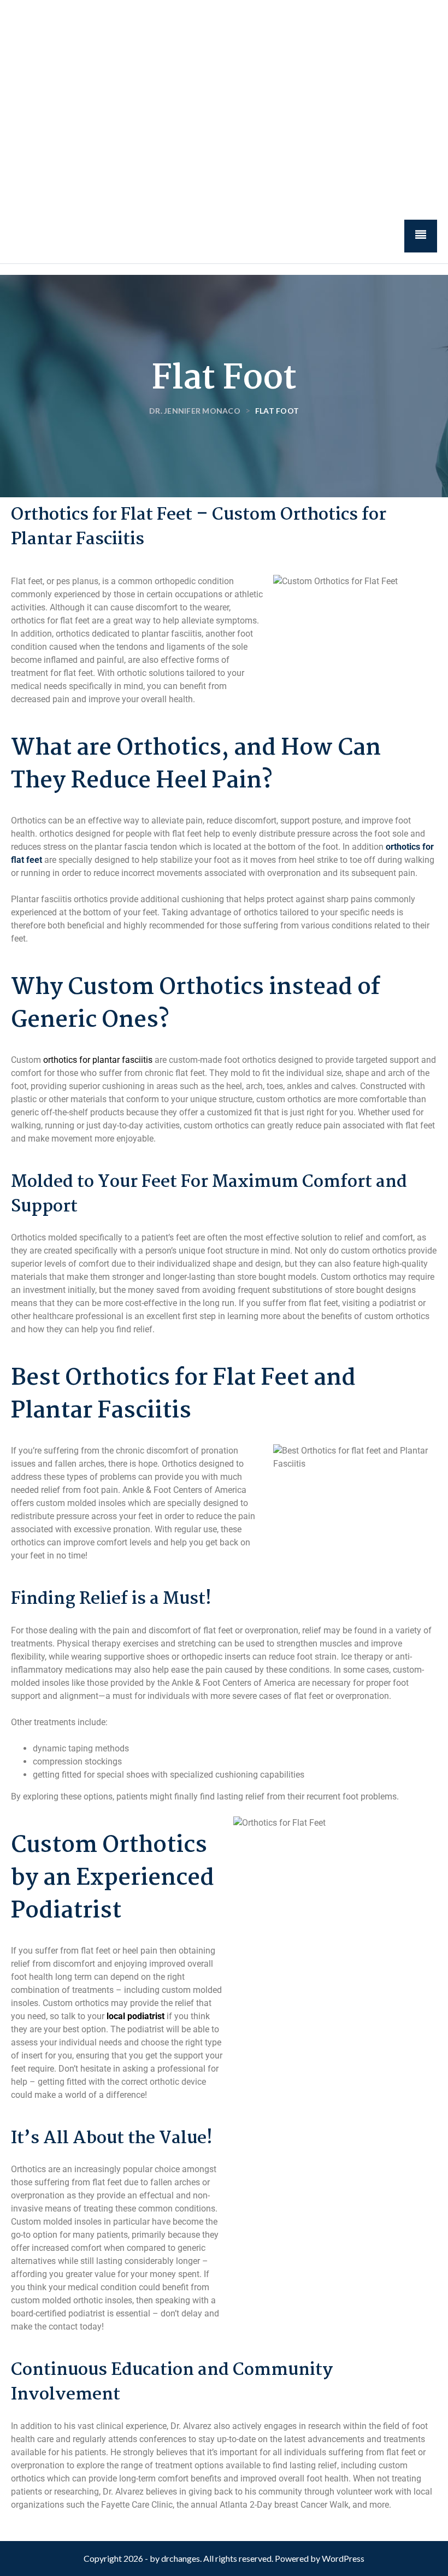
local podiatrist (135, 2016)
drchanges (181, 2558)
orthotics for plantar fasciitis (98, 1060)
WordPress (343, 2558)
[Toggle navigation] (421, 236)
